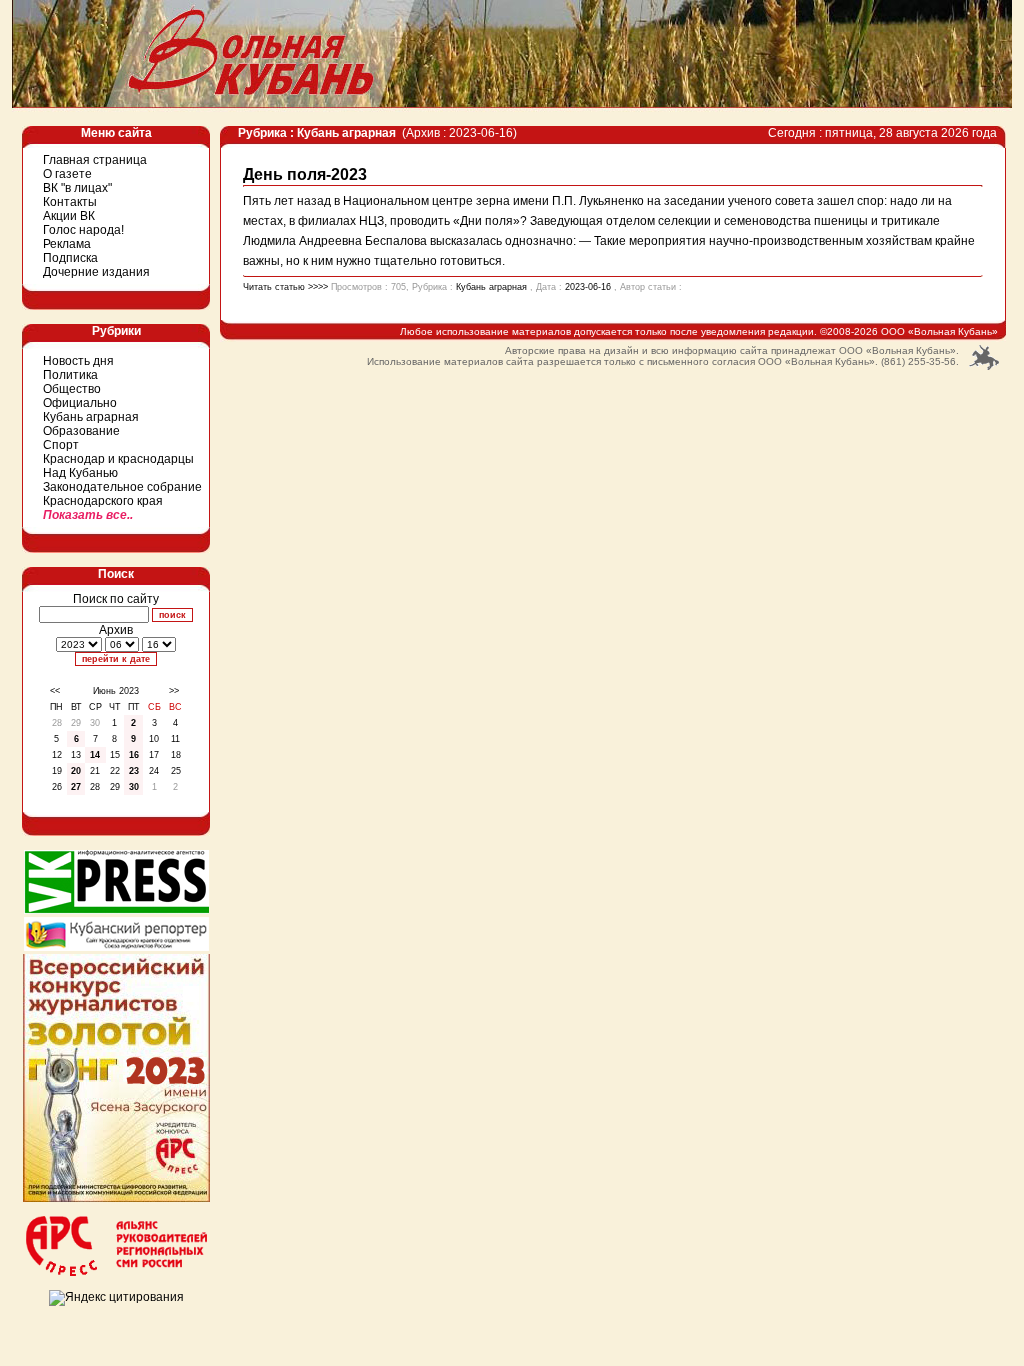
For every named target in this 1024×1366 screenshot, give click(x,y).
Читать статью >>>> (285, 287)
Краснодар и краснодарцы (118, 459)
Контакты (70, 202)
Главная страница (95, 160)
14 (95, 755)
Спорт (61, 445)
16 (134, 755)
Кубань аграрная (91, 417)
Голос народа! (83, 230)
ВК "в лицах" (77, 188)
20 (76, 771)
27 (76, 787)
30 (134, 787)
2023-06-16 (588, 287)
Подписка (70, 258)
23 (134, 771)
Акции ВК (69, 216)
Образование (81, 431)
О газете (67, 174)
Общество (72, 389)
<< (55, 691)
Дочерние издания (96, 272)
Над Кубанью (80, 473)
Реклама (67, 244)
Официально (80, 403)
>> (174, 691)
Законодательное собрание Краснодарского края (122, 494)
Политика (70, 375)
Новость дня (78, 361)
